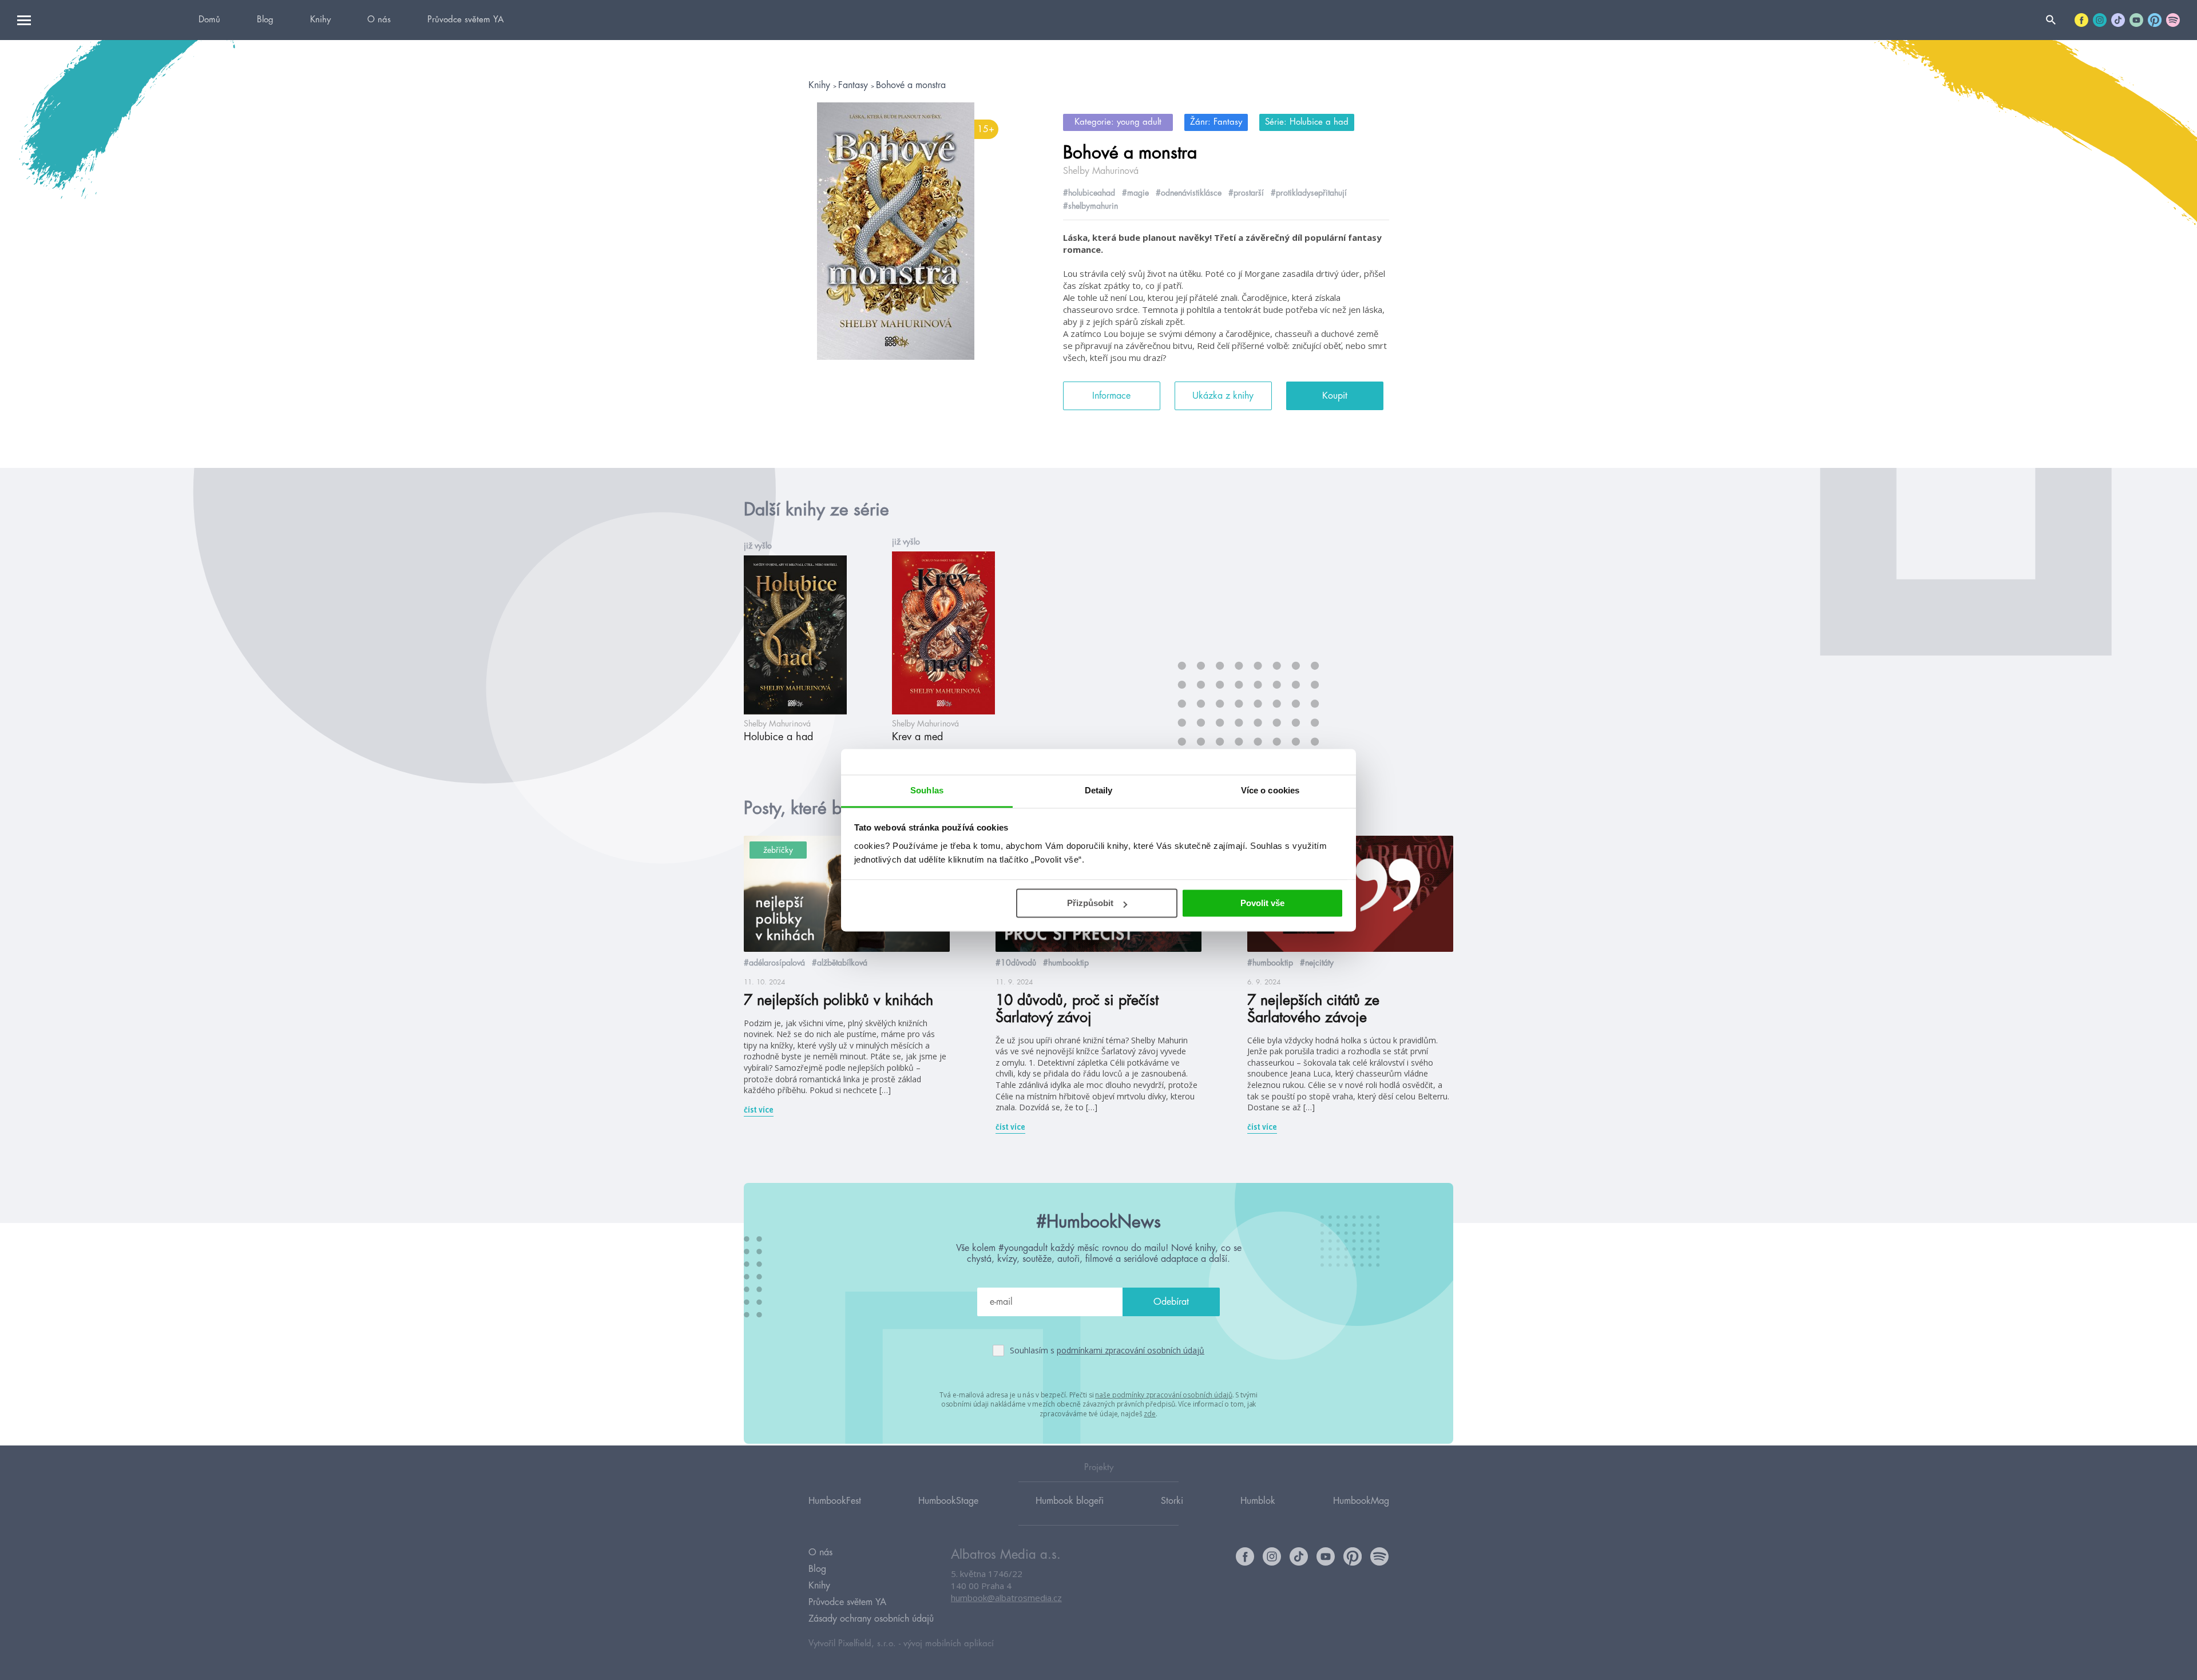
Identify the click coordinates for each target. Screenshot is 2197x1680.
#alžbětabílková (840, 963)
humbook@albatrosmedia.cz (1006, 1598)
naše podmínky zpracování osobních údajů (1163, 1395)
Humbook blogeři (1070, 1501)
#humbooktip (1066, 963)
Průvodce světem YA (465, 20)
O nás (379, 20)
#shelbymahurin (1090, 206)
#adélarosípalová (774, 963)
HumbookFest (835, 1501)
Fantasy (854, 85)
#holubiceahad (1089, 193)
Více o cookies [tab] (1270, 790)
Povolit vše (1262, 903)
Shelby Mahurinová (1101, 171)
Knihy (320, 20)
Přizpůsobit (1090, 903)
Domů (209, 20)
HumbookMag (1361, 1501)
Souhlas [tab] (927, 790)
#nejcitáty (1317, 963)
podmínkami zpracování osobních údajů (1131, 1350)
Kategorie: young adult (1118, 122)
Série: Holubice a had (1307, 122)
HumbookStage (948, 1501)
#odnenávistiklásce (1189, 193)
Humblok (1258, 1501)
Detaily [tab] (1099, 790)
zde (1150, 1414)
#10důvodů (1016, 963)
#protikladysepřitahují (1309, 193)
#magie (1135, 193)
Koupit (1335, 396)
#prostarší (1246, 193)
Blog (265, 20)
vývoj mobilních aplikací (949, 1644)
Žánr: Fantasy (1216, 122)
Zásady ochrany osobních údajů (871, 1619)
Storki (1172, 1501)
